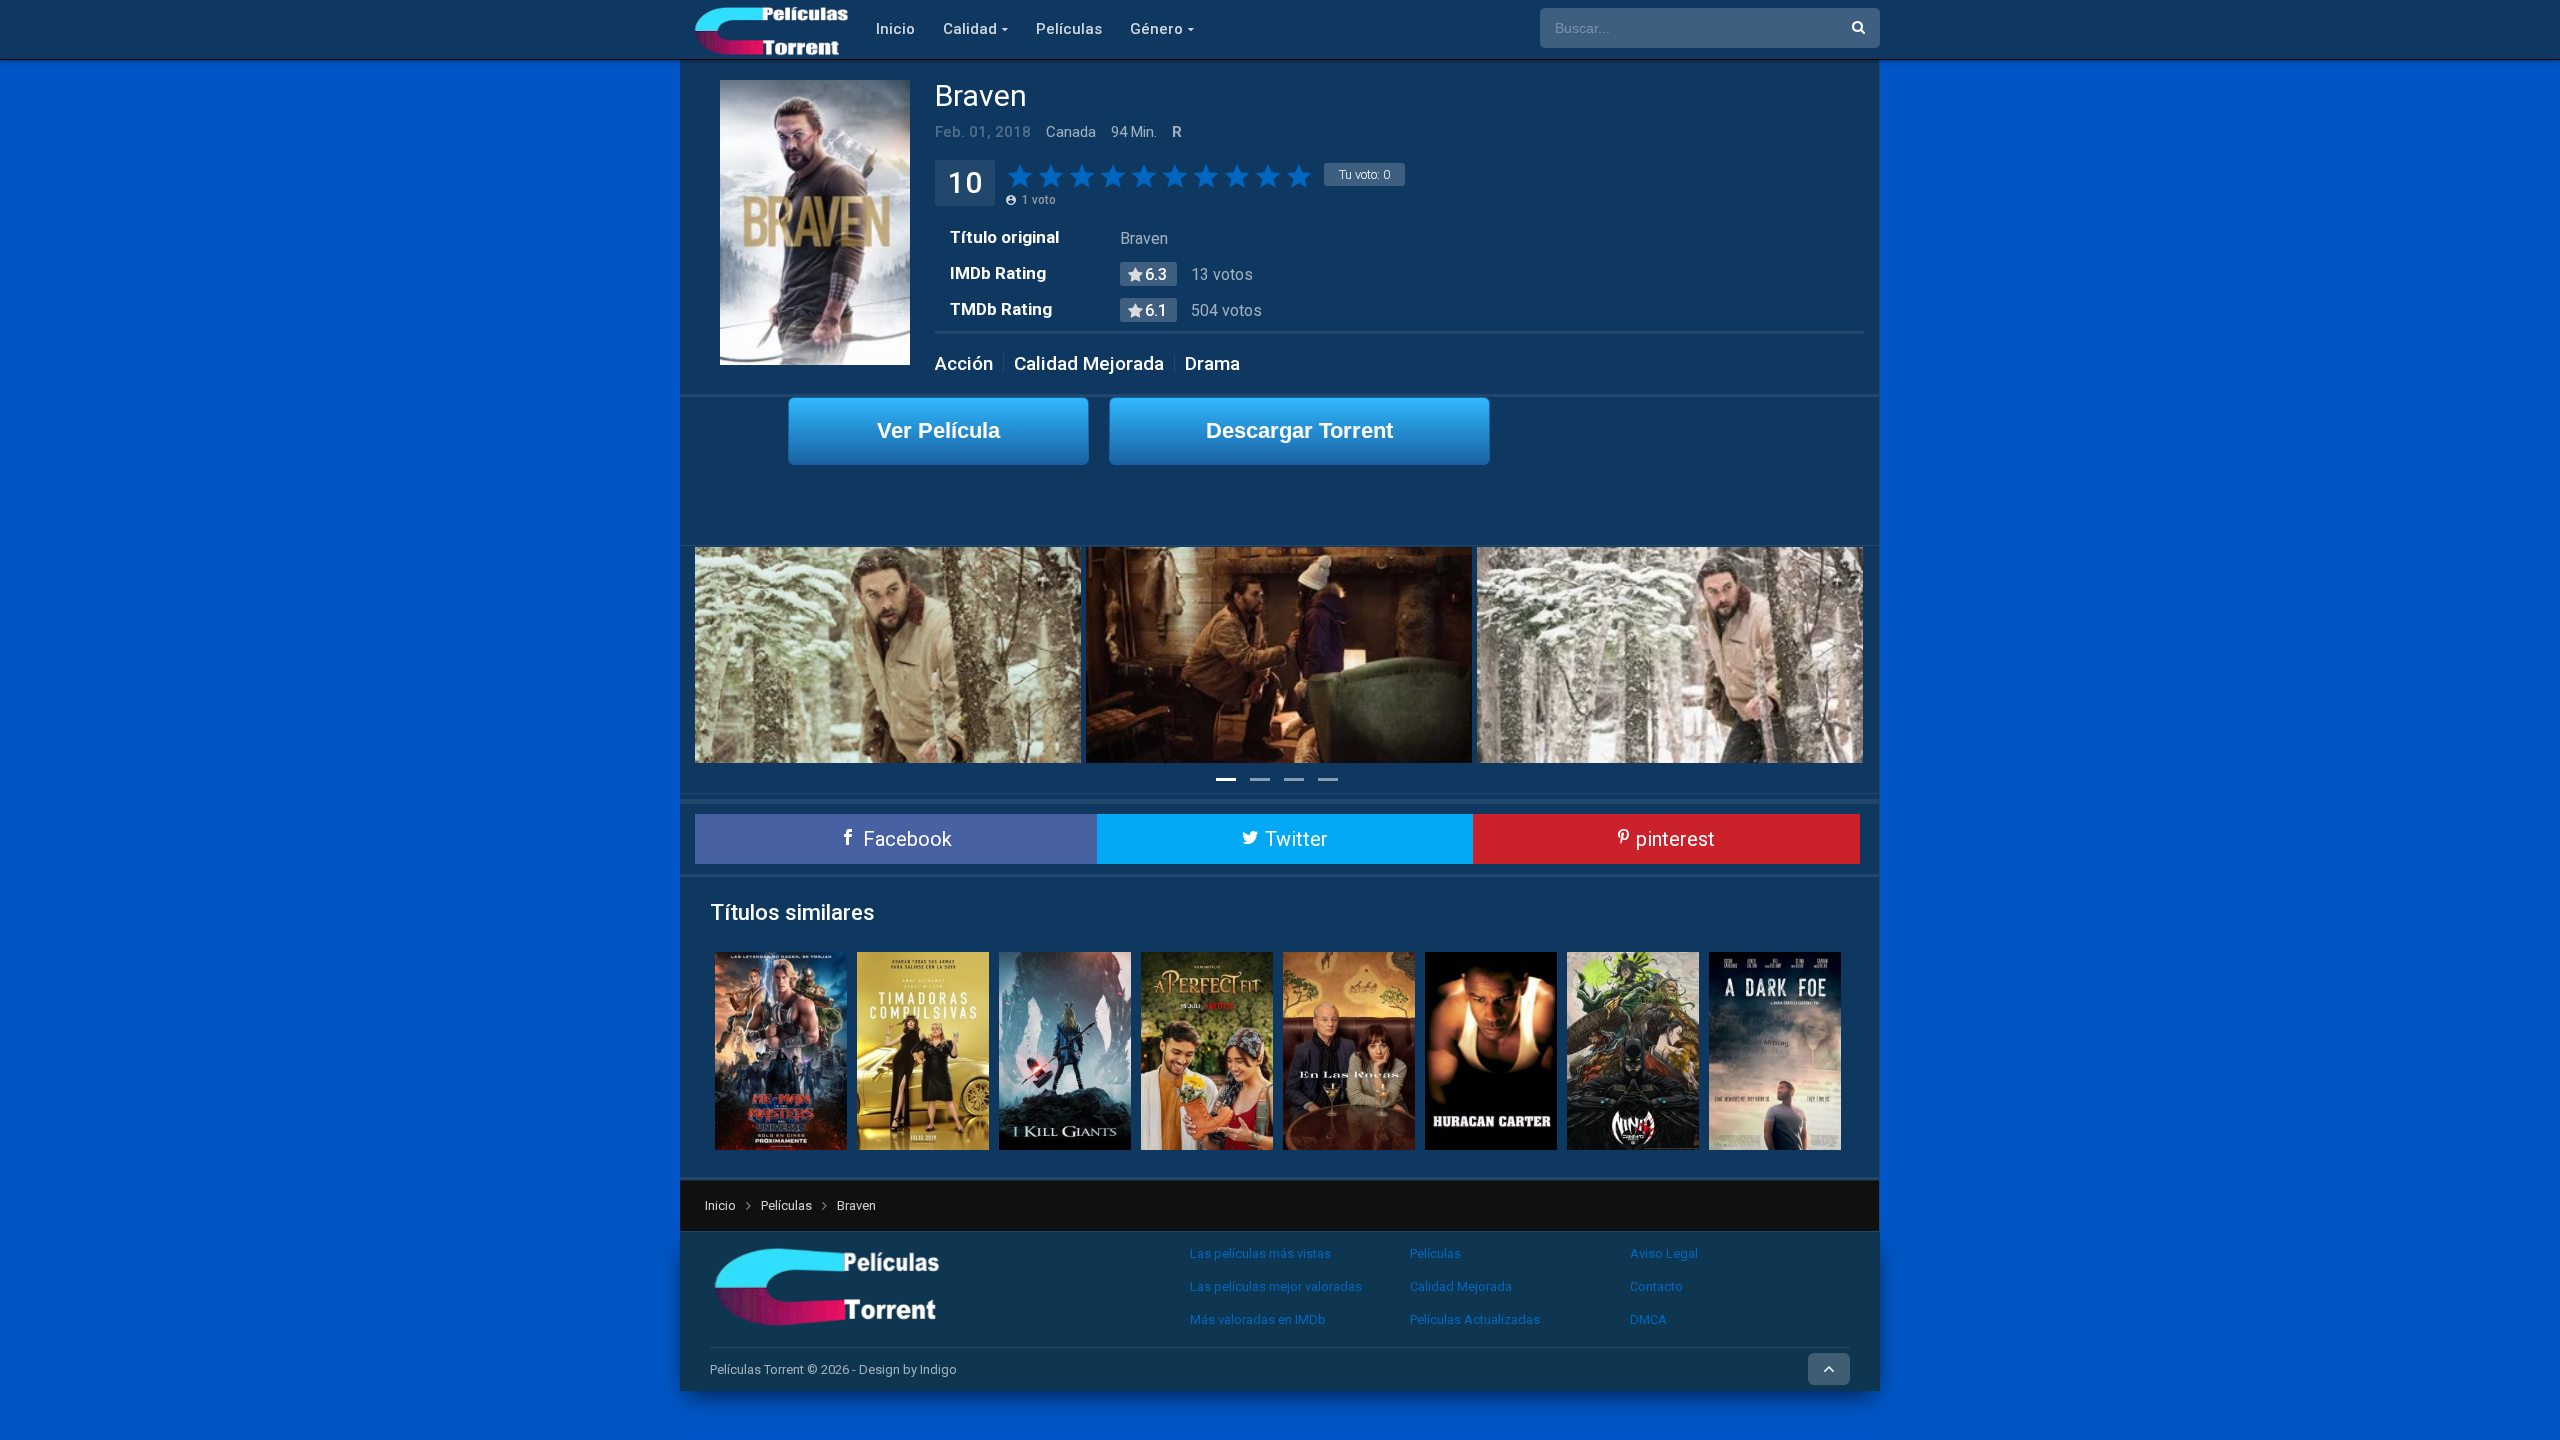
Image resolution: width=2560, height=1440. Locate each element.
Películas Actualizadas (1475, 1319)
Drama (1212, 363)
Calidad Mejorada (1089, 363)
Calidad (970, 29)
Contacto (1656, 1286)
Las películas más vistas (1260, 1253)
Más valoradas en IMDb (1258, 1319)
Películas (1069, 29)
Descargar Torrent (1299, 430)
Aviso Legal (1664, 1253)
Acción (964, 363)
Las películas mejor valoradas (1276, 1286)
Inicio (895, 29)
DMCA (1648, 1319)
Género (1156, 29)
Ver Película (938, 430)
